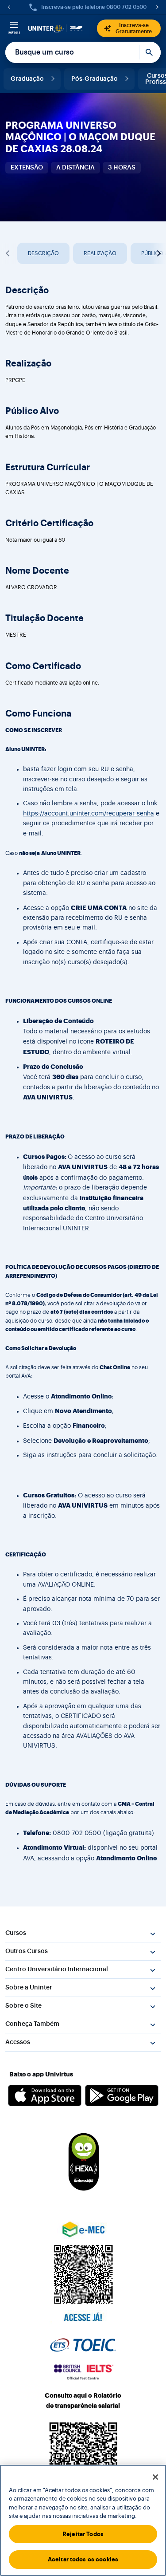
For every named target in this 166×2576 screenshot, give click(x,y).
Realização (100, 253)
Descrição (43, 253)
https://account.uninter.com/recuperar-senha (89, 814)
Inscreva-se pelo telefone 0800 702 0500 (94, 7)
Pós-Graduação (95, 79)
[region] (83, 2520)
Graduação (27, 79)
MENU (14, 33)
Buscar (150, 52)
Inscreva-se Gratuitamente (134, 28)
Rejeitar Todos (83, 2534)
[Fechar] (155, 2477)
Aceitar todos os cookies (83, 2559)
